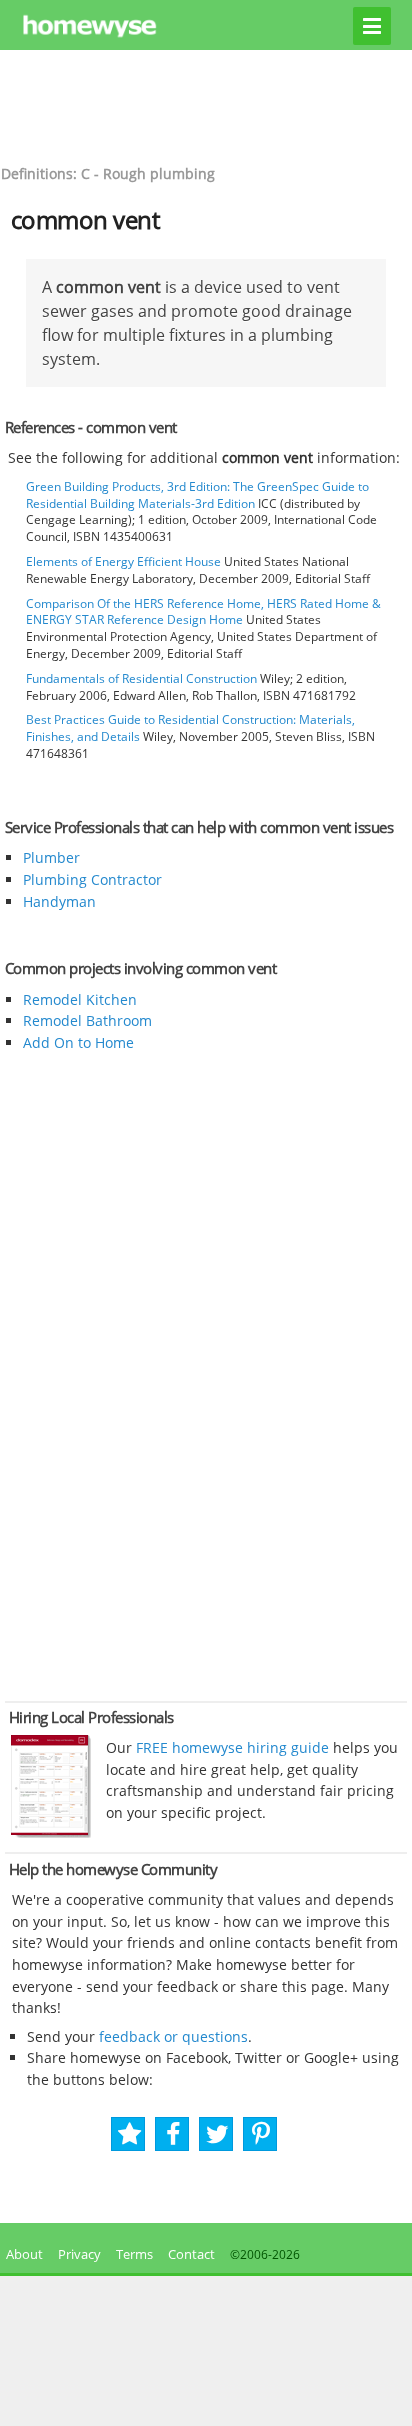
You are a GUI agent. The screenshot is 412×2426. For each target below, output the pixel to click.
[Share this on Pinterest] (261, 2134)
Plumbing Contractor (92, 879)
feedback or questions (173, 2036)
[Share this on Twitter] (217, 2134)
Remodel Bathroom (87, 1020)
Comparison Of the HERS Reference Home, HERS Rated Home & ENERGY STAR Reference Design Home (203, 612)
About (21, 2254)
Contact (191, 2254)
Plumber (51, 857)
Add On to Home (78, 1042)
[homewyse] (206, 27)
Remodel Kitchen (80, 999)
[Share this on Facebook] (173, 2134)
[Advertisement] (206, 105)
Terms (134, 2254)
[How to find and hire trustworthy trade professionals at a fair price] (51, 1833)
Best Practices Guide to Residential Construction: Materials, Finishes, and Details (190, 728)
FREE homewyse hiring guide (230, 1747)
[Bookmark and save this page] (129, 2134)
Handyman (59, 901)
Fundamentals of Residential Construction (141, 678)
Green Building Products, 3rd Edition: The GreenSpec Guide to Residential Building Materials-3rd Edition (197, 495)
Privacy (79, 2254)
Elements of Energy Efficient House (123, 561)
